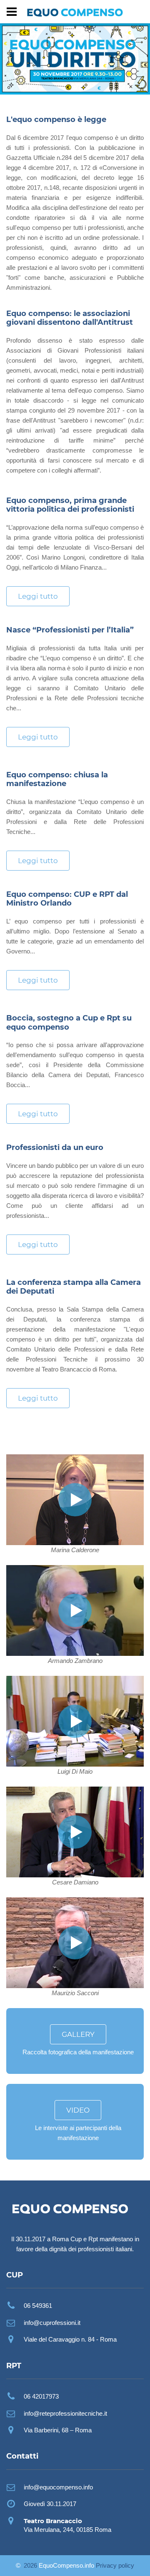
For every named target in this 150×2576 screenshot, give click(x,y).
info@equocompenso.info (58, 2487)
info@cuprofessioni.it (52, 2323)
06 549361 (38, 2306)
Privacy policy (115, 2565)
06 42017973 (41, 2396)
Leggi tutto (38, 596)
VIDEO (78, 2110)
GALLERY (78, 2034)
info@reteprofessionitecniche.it (65, 2413)
